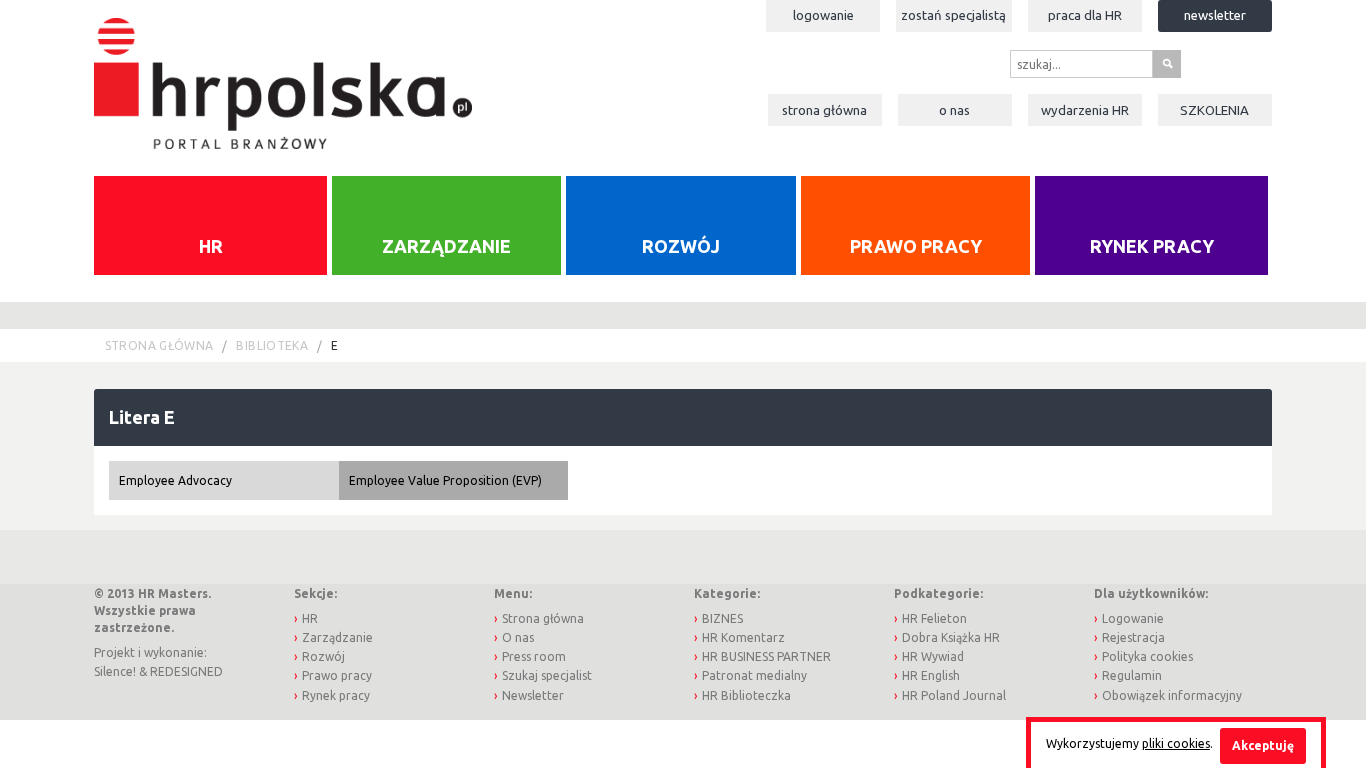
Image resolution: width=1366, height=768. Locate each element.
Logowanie (823, 15)
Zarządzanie (446, 246)
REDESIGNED (186, 671)
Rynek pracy (1152, 246)
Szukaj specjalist (547, 675)
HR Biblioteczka (746, 695)
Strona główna (824, 110)
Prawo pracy (916, 246)
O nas (954, 110)
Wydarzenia (1085, 110)
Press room (534, 656)
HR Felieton (934, 618)
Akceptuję (1263, 745)
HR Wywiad (933, 656)
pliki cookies (1176, 743)
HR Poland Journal (954, 695)
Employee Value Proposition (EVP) (445, 480)
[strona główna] (282, 73)
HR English (931, 675)
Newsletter (1215, 15)
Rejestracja (1133, 637)
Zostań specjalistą (953, 15)
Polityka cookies (1147, 656)
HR (211, 246)
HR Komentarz (743, 637)
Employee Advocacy (175, 480)
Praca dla (1085, 15)
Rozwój (681, 246)
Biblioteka (272, 345)
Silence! (115, 671)
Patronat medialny (754, 675)
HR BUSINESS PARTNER (766, 656)
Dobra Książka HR (951, 637)
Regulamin (1132, 675)
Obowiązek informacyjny (1172, 695)
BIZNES (722, 618)
